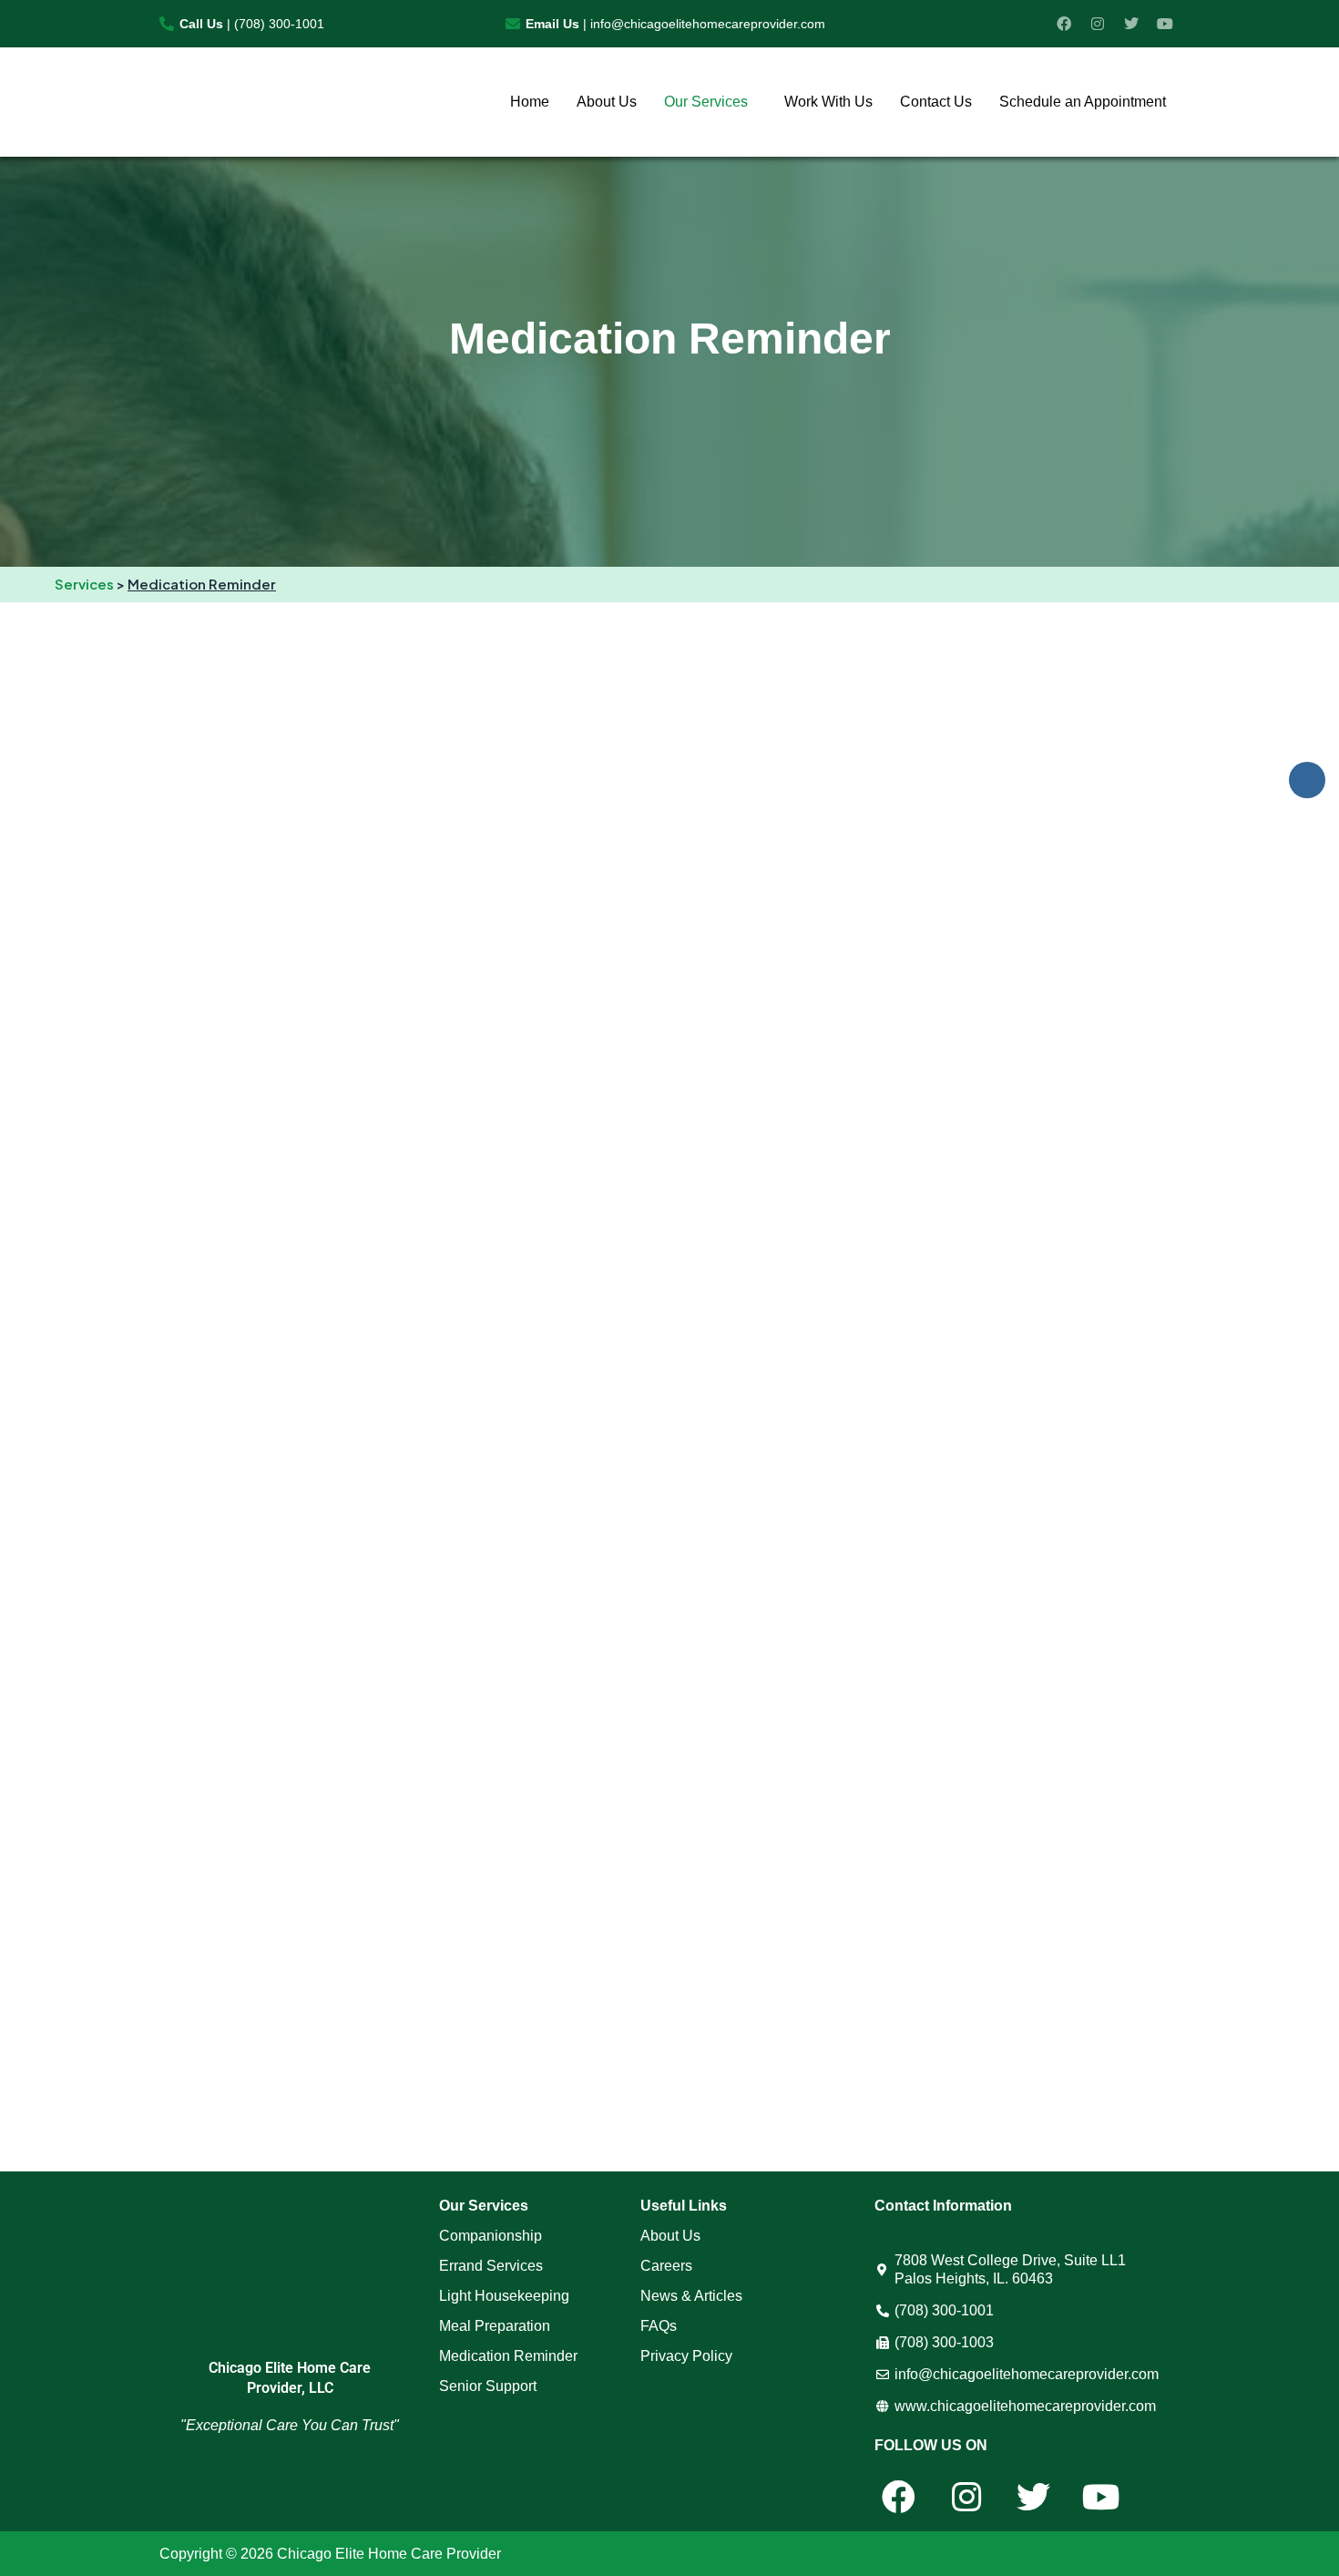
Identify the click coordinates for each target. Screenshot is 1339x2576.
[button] (710, 102)
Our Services (706, 102)
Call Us (252, 24)
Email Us (675, 24)
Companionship (491, 2236)
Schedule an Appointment (1083, 102)
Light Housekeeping (504, 2296)
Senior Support (488, 2386)
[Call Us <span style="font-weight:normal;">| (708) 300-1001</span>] (167, 24)
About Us (607, 102)
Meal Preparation (495, 2326)
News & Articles (691, 2296)
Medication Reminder (508, 2356)
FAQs (659, 2326)
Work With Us (828, 102)
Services (84, 584)
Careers (666, 2266)
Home (530, 102)
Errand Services (491, 2266)
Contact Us (936, 102)
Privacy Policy (686, 2356)
